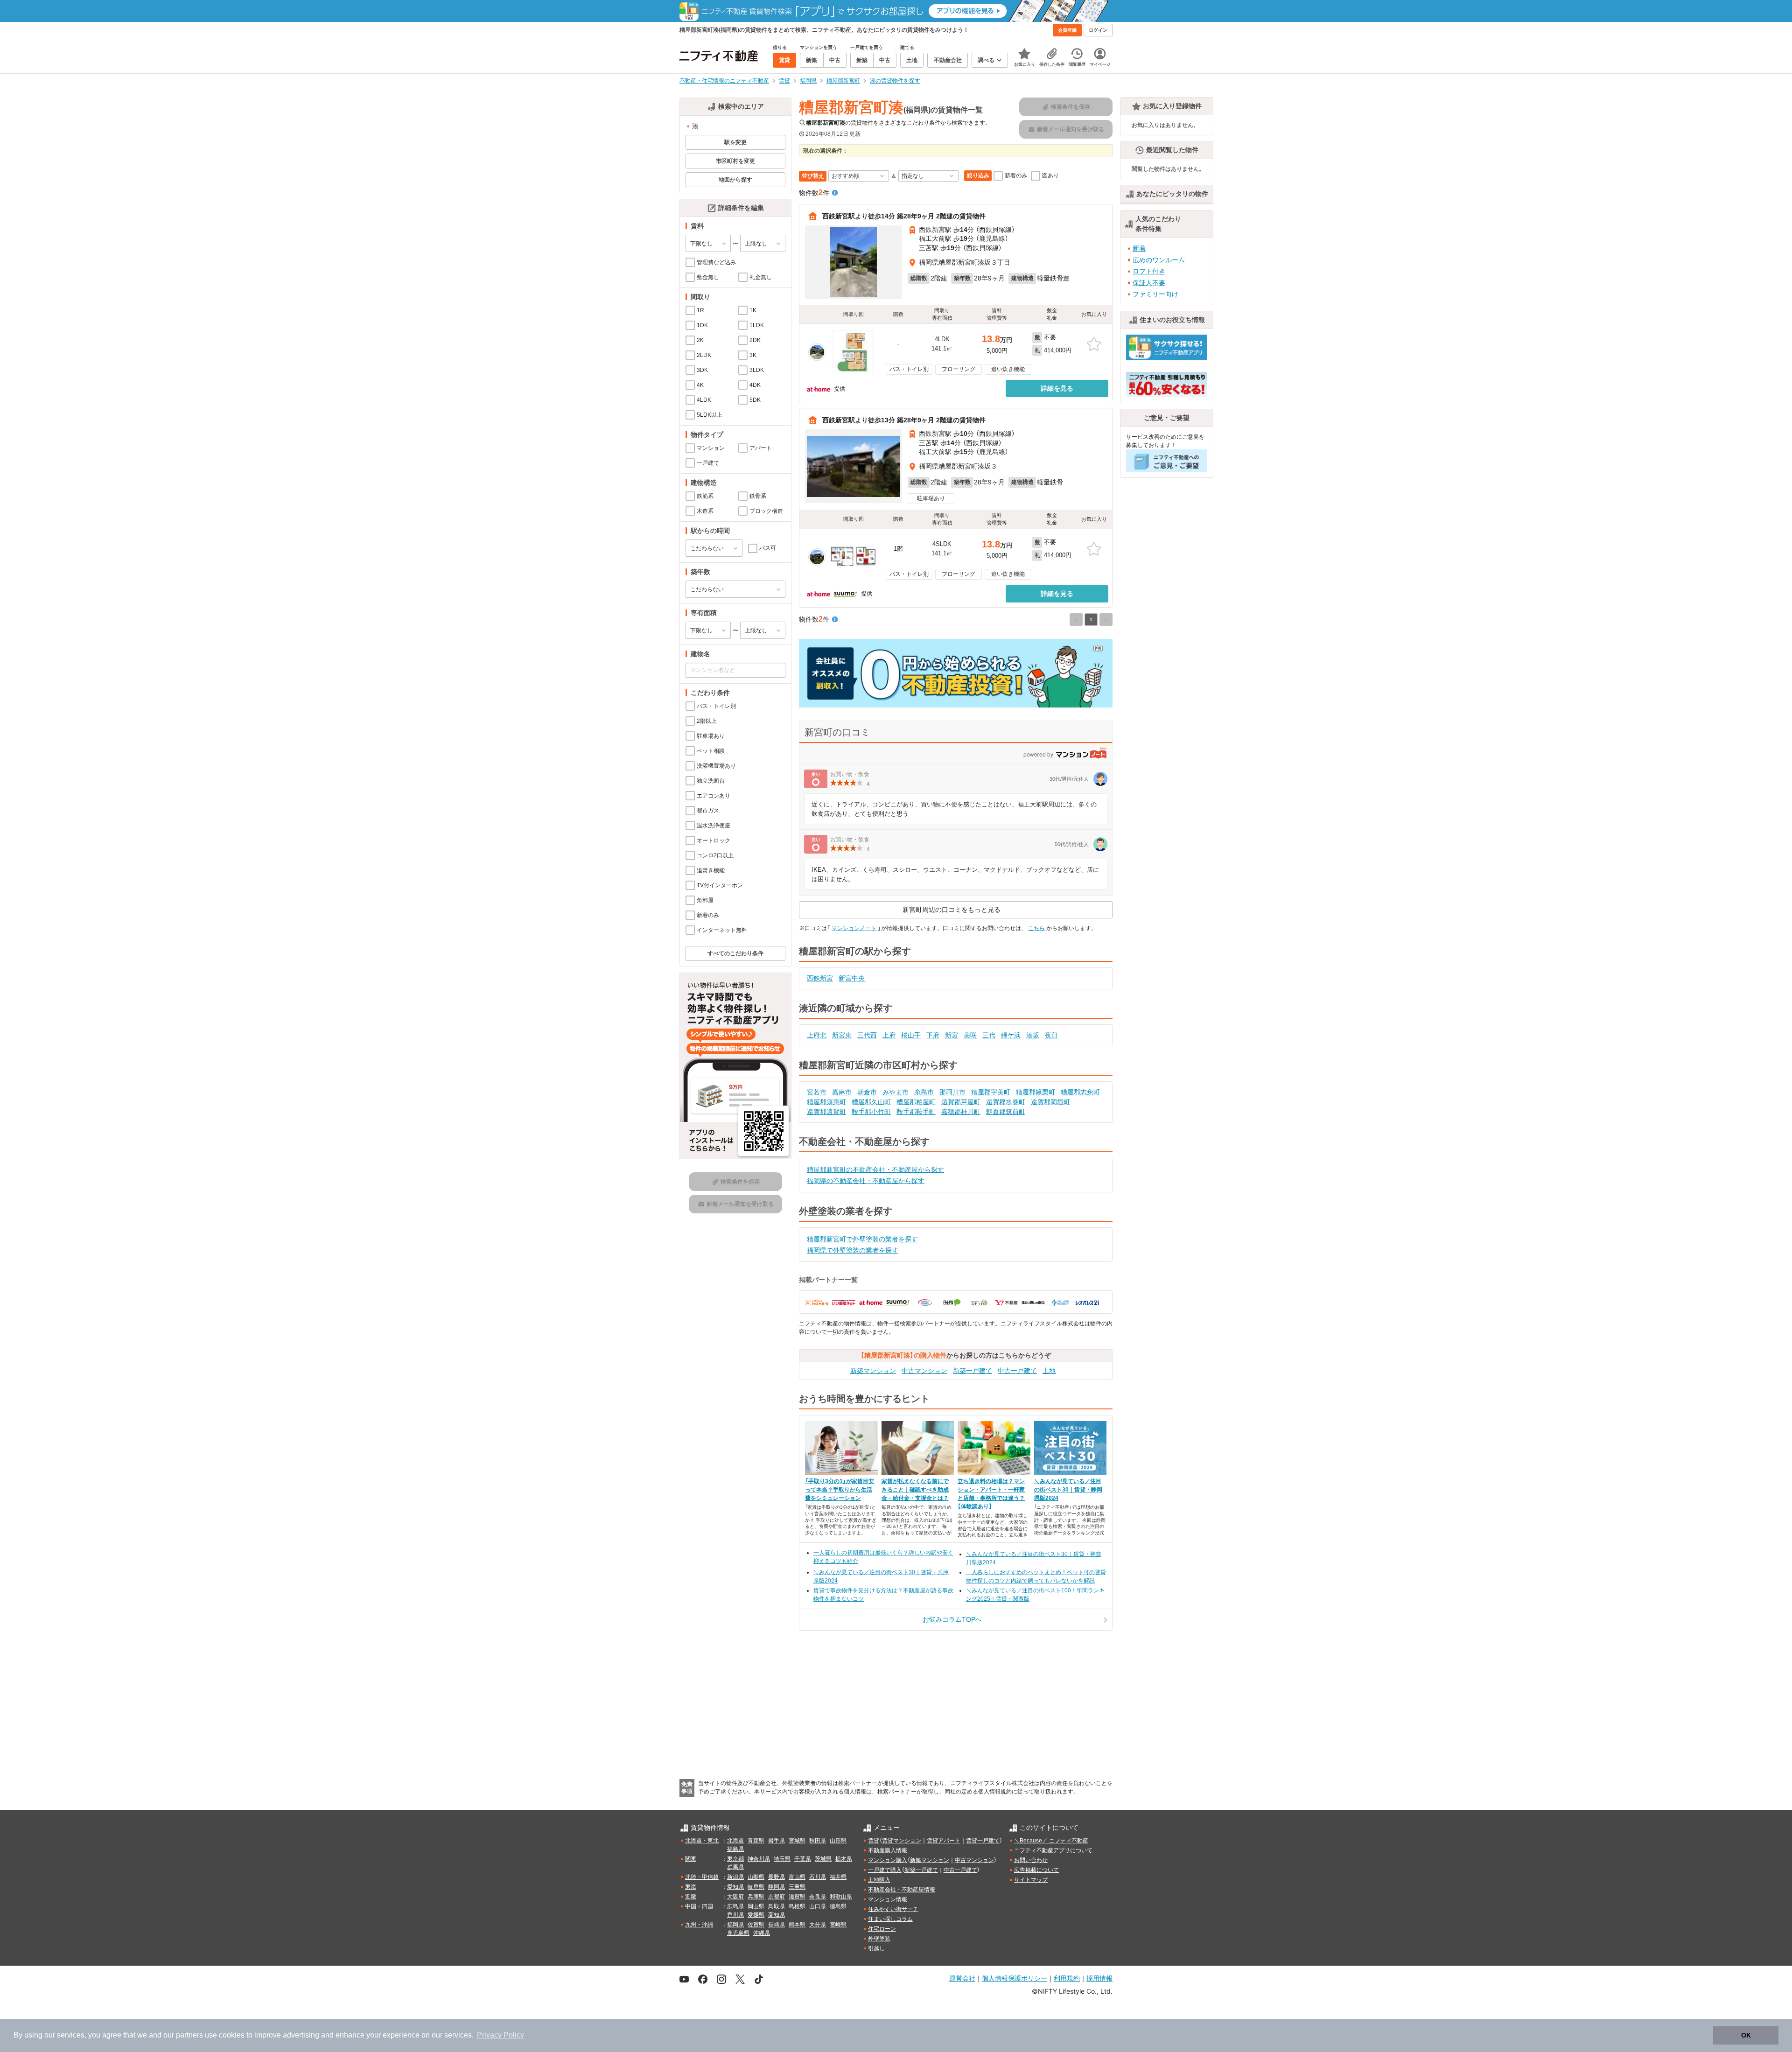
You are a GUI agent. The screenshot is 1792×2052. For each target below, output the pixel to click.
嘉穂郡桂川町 (961, 1112)
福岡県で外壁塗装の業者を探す (853, 1250)
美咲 (970, 1035)
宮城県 (797, 1841)
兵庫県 (756, 1897)
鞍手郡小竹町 (871, 1112)
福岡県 (735, 1925)
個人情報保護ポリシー (1015, 1978)
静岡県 (777, 1887)
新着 (1139, 248)
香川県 (735, 1915)
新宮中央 (852, 978)
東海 (691, 1887)
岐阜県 (756, 1887)
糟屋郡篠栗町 (1036, 1092)
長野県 (777, 1877)
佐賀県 (756, 1925)
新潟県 (735, 1877)
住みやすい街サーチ (893, 1909)
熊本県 (797, 1925)
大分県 (818, 1925)
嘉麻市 (842, 1092)
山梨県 (756, 1877)
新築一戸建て (973, 1371)
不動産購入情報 (888, 1850)
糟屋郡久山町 (871, 1102)
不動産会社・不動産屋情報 (902, 1890)
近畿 (691, 1897)
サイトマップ (1031, 1880)
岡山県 (756, 1906)
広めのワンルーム (1159, 260)
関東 (691, 1859)
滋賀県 (797, 1897)
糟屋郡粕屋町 (916, 1102)
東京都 (735, 1859)
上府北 (817, 1035)
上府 (889, 1035)
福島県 (735, 1849)
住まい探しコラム (890, 1919)
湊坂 (1033, 1035)
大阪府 (735, 1897)
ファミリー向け (1155, 294)
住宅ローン (882, 1929)
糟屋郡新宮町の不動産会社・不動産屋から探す (875, 1170)
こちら (1036, 928)
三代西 (867, 1035)
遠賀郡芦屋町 (961, 1102)
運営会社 (962, 1978)
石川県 (818, 1877)
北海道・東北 (702, 1841)
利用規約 (1067, 1978)
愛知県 (735, 1887)
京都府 (777, 1897)
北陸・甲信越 (702, 1877)
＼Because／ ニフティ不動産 (1051, 1841)
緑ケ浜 (1011, 1035)
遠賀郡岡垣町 (1050, 1102)
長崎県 (777, 1925)
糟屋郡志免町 (1080, 1092)
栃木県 (844, 1859)
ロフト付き (1149, 271)
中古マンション (924, 1371)
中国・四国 (699, 1906)
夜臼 (1051, 1035)
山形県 (838, 1841)
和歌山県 (841, 1897)
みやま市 (896, 1092)
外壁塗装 (879, 1939)
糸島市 (924, 1092)
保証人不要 (1149, 283)
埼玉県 (782, 1859)
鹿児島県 (738, 1933)
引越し (876, 1948)
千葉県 (803, 1859)
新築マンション (873, 1371)
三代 (989, 1035)
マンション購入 (888, 1860)
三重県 (797, 1887)
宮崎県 (838, 1925)
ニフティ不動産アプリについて (1053, 1850)
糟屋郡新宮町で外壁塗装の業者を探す (862, 1239)
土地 (1049, 1371)
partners (189, 2035)
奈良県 (818, 1897)
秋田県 (818, 1841)
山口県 (818, 1906)
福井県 (838, 1877)
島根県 (797, 1906)
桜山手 (911, 1035)
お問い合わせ (1031, 1860)
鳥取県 (777, 1906)
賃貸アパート (944, 1841)
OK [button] (1746, 2035)
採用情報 (1099, 1978)
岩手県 (777, 1841)
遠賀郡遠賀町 (826, 1112)
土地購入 (879, 1880)
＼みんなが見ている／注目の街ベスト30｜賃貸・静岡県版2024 (1068, 1490)
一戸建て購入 (885, 1870)
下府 (933, 1035)
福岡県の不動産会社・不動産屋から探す (866, 1181)
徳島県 (838, 1906)
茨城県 (823, 1859)
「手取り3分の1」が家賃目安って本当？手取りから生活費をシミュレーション (840, 1490)
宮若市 (817, 1092)
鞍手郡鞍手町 (916, 1112)
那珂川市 (952, 1092)
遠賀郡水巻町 (1006, 1102)
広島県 (735, 1906)
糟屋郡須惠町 (826, 1102)
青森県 (756, 1841)
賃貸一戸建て (983, 1841)
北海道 (735, 1841)
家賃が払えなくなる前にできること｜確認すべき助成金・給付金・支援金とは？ (915, 1490)
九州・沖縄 (699, 1925)
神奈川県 (759, 1859)
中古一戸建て (1017, 1371)
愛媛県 (756, 1915)
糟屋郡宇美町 (991, 1092)
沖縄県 (762, 1933)
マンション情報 (888, 1899)
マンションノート (854, 928)
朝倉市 (867, 1092)
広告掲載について (1036, 1870)
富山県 (797, 1877)
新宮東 (842, 1035)
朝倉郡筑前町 (1006, 1112)
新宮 (952, 1035)
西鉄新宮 (820, 978)
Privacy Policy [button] (500, 2035)
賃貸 (874, 1841)
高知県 (777, 1915)
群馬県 (735, 1867)
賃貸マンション (902, 1841)
